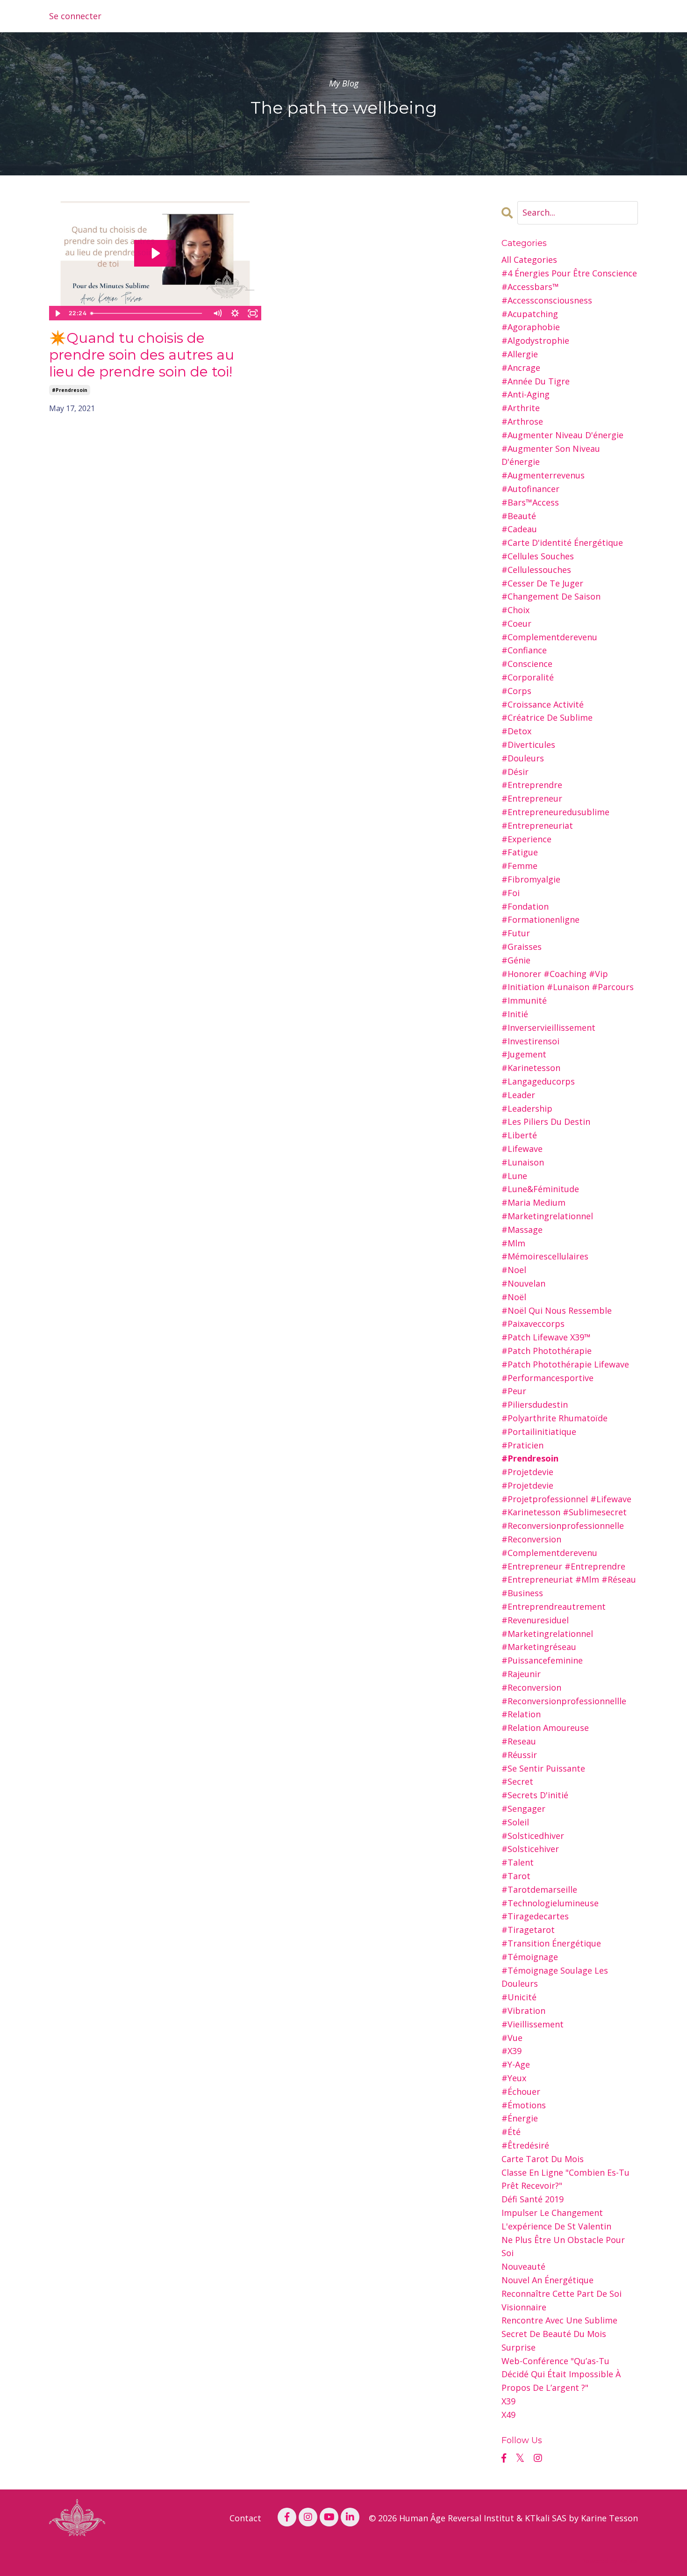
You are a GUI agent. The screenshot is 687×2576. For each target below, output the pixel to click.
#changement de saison (551, 596)
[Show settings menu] (235, 313)
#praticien (522, 1445)
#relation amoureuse (545, 1728)
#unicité (519, 1997)
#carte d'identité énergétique (562, 543)
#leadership (527, 1108)
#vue (512, 2038)
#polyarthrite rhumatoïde (555, 1418)
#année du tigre (536, 381)
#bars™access (530, 502)
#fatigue (520, 852)
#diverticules (528, 745)
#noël (514, 1297)
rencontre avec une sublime (559, 2320)
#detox (516, 731)
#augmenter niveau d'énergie (562, 435)
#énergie (520, 2118)
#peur (514, 1391)
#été (511, 2132)
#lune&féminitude (540, 1189)
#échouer (521, 2091)
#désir (515, 772)
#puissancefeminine (542, 1660)
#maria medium (533, 1202)
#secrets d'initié (535, 1795)
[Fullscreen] (253, 313)
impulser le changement (552, 2213)
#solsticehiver (530, 1849)
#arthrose (522, 421)
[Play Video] (57, 313)
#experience (526, 839)
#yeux (514, 2078)
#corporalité (528, 677)
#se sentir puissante (543, 1768)
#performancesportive (547, 1378)
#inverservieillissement (548, 1028)
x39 (508, 2401)
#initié (515, 1014)
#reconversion (531, 1687)
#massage (522, 1230)
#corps (516, 691)
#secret (517, 1781)
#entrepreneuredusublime (555, 812)
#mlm (513, 1243)
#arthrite (521, 408)
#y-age (516, 2064)
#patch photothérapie (547, 1351)
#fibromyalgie (531, 879)
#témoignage (530, 1957)
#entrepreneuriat (537, 825)
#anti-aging (526, 394)
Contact (245, 2518)
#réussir (519, 1755)
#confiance (524, 650)
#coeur (516, 623)
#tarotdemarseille (539, 1889)
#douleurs (523, 758)
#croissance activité (543, 704)
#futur (516, 933)
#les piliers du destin (546, 1122)
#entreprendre (532, 785)
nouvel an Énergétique (547, 2280)
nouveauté (523, 2266)
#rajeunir (521, 1674)
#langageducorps (538, 1081)
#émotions (524, 2105)
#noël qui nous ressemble (557, 1310)
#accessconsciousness (547, 300)
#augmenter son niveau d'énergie (551, 455)
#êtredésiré (525, 2145)
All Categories (529, 260)
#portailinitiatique (539, 1432)
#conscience (527, 664)
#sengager (523, 1809)
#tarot (516, 1876)
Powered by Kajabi (610, 2561)
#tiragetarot (528, 1930)
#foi (511, 893)
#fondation (525, 906)
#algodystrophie (535, 340)
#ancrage (521, 368)
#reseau (519, 1741)
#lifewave (522, 1149)
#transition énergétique (551, 1943)
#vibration (523, 2011)
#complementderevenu (549, 637)
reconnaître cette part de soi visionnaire (562, 2300)
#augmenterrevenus (543, 475)
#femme (519, 866)
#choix (515, 610)
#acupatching (530, 314)
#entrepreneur (532, 798)
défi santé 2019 (533, 2199)
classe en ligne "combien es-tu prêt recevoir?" (565, 2179)
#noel (514, 1270)
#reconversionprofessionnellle (564, 1701)
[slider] (148, 313)
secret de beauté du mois (554, 2334)
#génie (516, 960)
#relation (521, 1714)
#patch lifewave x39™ (546, 1337)
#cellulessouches (536, 570)
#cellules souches (538, 556)
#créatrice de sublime (547, 717)
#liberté (519, 1135)
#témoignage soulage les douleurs (555, 1977)
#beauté (519, 516)
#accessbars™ (530, 287)
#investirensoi (530, 1041)
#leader (518, 1095)
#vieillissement (533, 2024)
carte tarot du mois (543, 2159)
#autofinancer (530, 489)
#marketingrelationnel (547, 1216)
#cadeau (519, 529)
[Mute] (217, 313)
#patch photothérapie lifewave (565, 1364)
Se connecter (75, 16)
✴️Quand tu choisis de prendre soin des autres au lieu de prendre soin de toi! (142, 355)
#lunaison (523, 1162)
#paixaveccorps (533, 1324)
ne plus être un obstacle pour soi (563, 2247)
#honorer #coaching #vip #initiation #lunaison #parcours (568, 980)
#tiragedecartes (535, 1916)
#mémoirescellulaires (545, 1256)
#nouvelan (523, 1283)
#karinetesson (531, 1068)
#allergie (520, 354)
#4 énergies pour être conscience (569, 273)
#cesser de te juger (542, 583)
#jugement (524, 1054)
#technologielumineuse (550, 1903)
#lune (514, 1176)
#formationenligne (540, 919)
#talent (518, 1862)
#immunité (524, 1000)
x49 (508, 2415)
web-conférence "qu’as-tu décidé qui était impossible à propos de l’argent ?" (561, 2374)
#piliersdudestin (535, 1404)
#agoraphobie (531, 327)
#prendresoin (70, 390)
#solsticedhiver (533, 1836)
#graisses (522, 947)
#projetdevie (527, 1472)
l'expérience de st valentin (556, 2226)
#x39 (512, 2051)
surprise (519, 2347)
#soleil (515, 1822)
